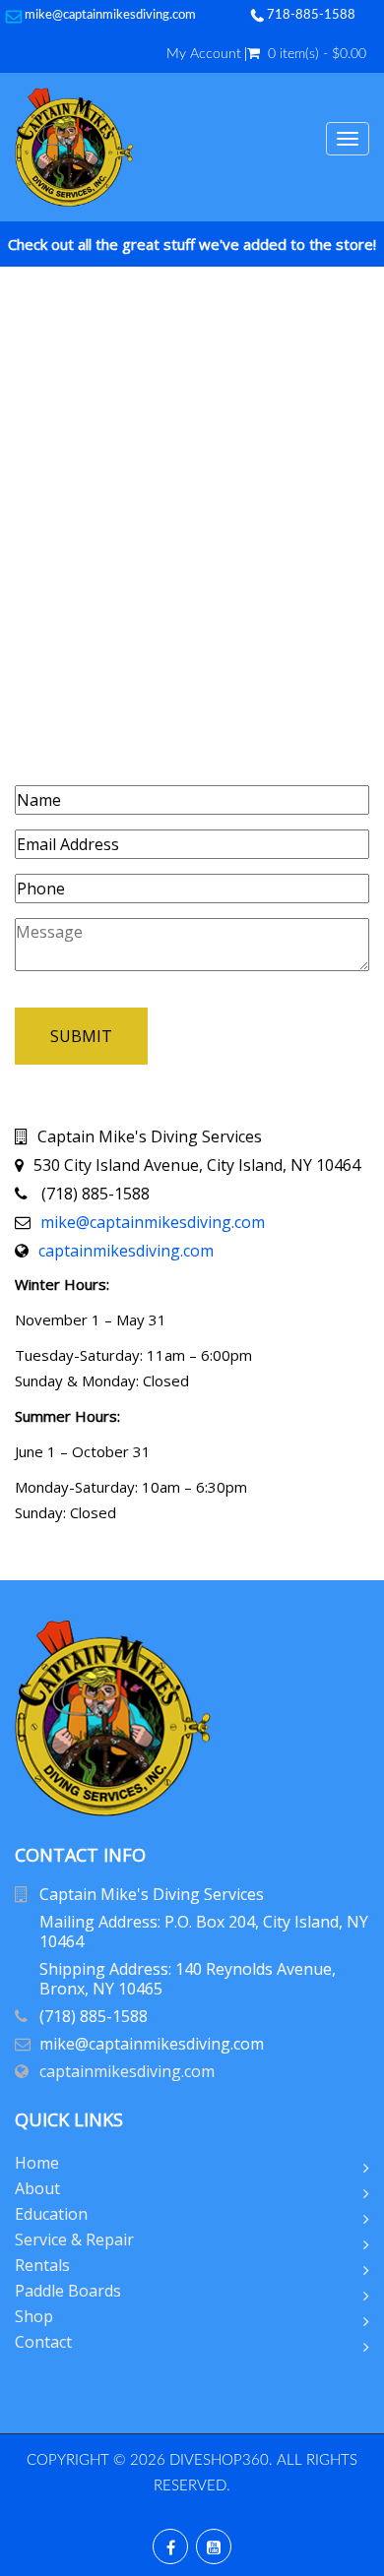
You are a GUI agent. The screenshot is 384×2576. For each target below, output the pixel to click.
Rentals (42, 2265)
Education (51, 2214)
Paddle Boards (68, 2291)
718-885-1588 (311, 15)
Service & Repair (74, 2239)
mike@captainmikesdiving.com (110, 15)
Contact (43, 2342)
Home (37, 2163)
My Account (204, 54)
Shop (34, 2316)
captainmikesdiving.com (126, 1251)
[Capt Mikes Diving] (74, 147)
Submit (81, 1036)
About (37, 2188)
